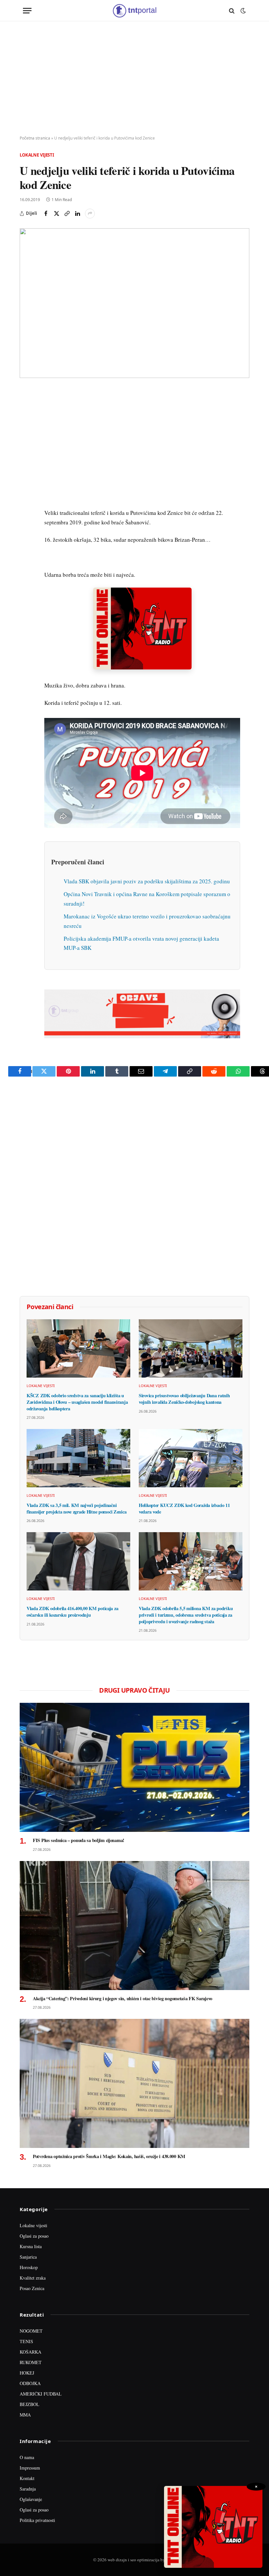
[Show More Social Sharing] (90, 214)
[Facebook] (26, 410)
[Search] (232, 11)
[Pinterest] (26, 440)
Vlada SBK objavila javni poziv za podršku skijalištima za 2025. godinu (147, 881)
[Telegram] (26, 516)
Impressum (30, 2468)
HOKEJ (27, 2373)
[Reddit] (26, 500)
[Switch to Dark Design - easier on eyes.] (242, 11)
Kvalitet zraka (33, 2278)
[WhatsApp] (26, 531)
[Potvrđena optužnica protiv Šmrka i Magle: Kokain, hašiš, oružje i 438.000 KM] (134, 2083)
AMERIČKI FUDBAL (41, 2394)
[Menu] (27, 11)
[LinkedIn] (26, 485)
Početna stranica (35, 138)
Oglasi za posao (34, 2236)
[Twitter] (26, 425)
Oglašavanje (31, 2499)
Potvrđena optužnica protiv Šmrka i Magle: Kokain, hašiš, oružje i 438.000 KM (109, 2156)
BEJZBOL (30, 2404)
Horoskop (29, 2267)
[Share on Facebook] (46, 214)
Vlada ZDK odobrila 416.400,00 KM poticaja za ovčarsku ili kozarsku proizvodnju (72, 1612)
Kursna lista (31, 2246)
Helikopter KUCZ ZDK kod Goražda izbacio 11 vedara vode (184, 1508)
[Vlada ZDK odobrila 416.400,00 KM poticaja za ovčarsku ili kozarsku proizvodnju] (78, 1561)
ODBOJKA (30, 2383)
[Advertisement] (134, 79)
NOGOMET (31, 2331)
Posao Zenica (32, 2288)
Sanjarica (28, 2257)
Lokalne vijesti (37, 155)
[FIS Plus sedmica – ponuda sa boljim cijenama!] (134, 1767)
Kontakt (27, 2478)
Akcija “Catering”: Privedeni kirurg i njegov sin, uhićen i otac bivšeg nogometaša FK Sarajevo (123, 1999)
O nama (27, 2457)
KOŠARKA (31, 2352)
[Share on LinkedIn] (77, 214)
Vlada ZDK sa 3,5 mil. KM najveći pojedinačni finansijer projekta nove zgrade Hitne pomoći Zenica (76, 1508)
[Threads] (26, 546)
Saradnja (28, 2489)
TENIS (26, 2341)
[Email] (26, 455)
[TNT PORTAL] (134, 11)
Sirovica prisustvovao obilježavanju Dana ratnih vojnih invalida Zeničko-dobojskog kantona (184, 1399)
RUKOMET (31, 2362)
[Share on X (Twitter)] (56, 214)
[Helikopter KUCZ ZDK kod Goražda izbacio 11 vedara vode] (191, 1458)
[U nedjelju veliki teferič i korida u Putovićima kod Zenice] (134, 303)
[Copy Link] (67, 214)
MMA (25, 2415)
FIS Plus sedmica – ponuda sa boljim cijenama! (79, 1840)
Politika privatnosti (37, 2520)
